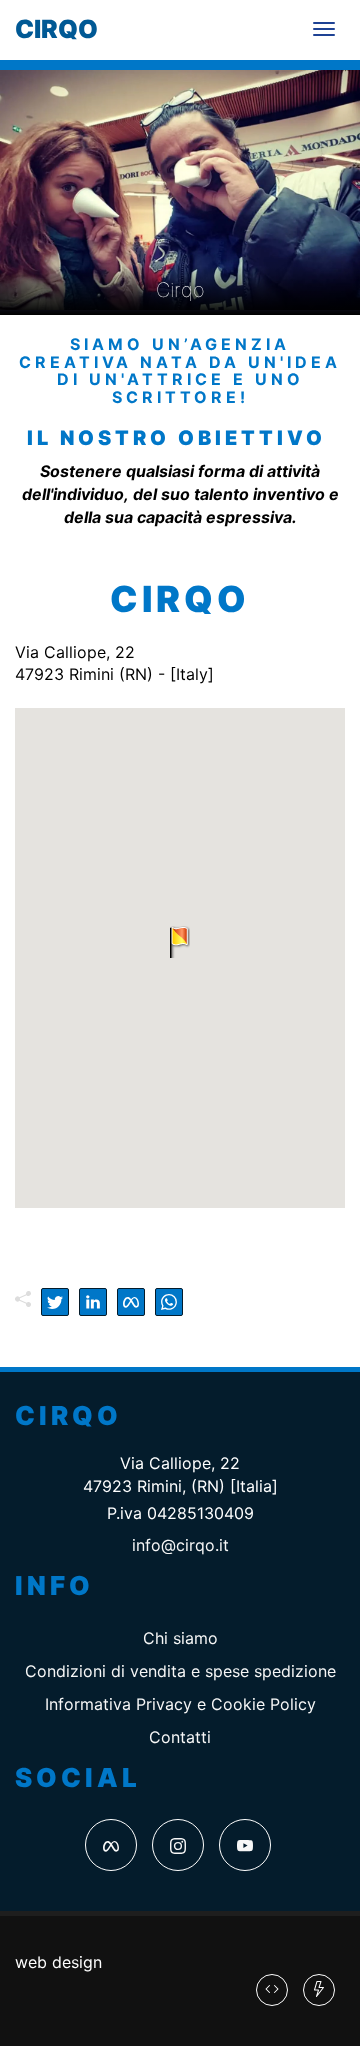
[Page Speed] (319, 1990)
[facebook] (131, 1302)
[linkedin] (93, 1302)
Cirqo (56, 29)
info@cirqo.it (180, 1545)
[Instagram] (178, 1845)
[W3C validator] (272, 1990)
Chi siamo (180, 1638)
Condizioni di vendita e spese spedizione (180, 1671)
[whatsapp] (169, 1302)
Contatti (180, 1737)
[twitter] (55, 1302)
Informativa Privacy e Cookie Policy (180, 1704)
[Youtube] (245, 1845)
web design (58, 1962)
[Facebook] (111, 1845)
